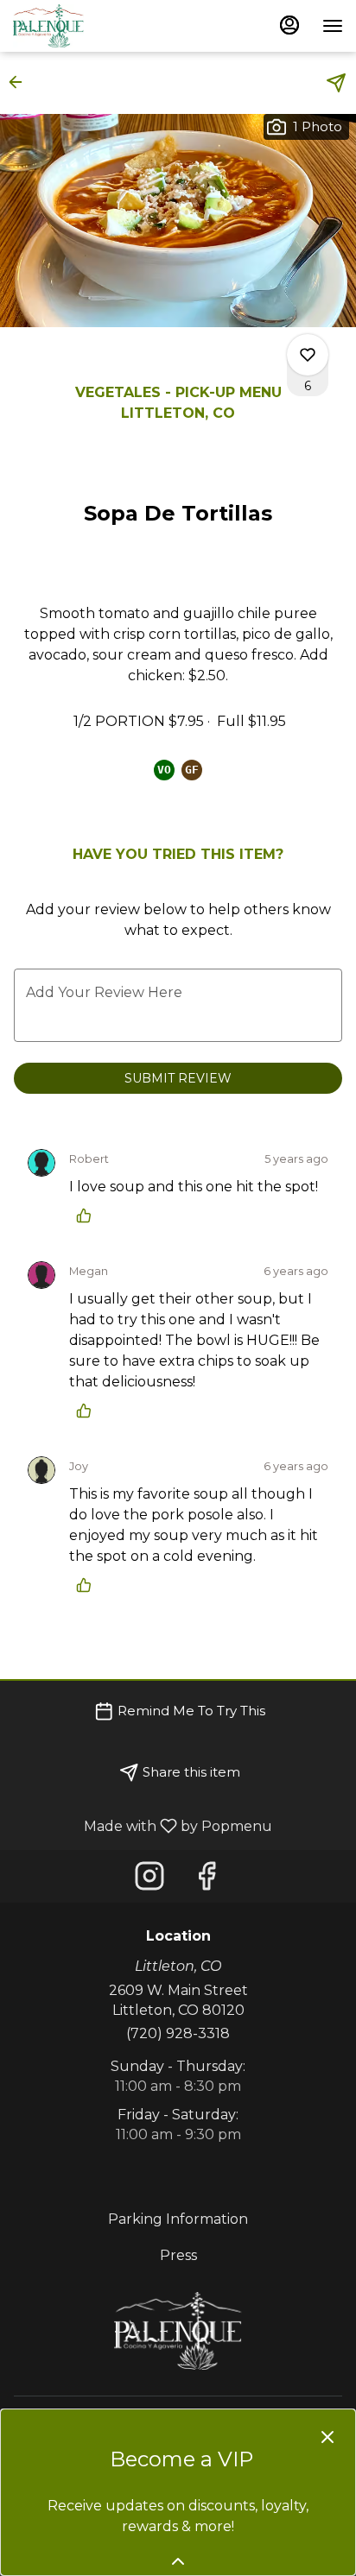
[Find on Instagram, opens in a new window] (149, 1881)
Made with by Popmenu (143, 1825)
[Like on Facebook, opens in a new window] (207, 1881)
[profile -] (289, 25)
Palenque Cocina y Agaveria (178, 2331)
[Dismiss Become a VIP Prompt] (327, 2437)
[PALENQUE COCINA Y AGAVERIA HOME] (91, 26)
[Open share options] (336, 83)
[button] (21, 82)
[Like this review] (88, 1215)
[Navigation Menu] (333, 26)
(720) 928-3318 (178, 2033)
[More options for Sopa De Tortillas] (308, 355)
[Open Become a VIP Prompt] (178, 2561)
